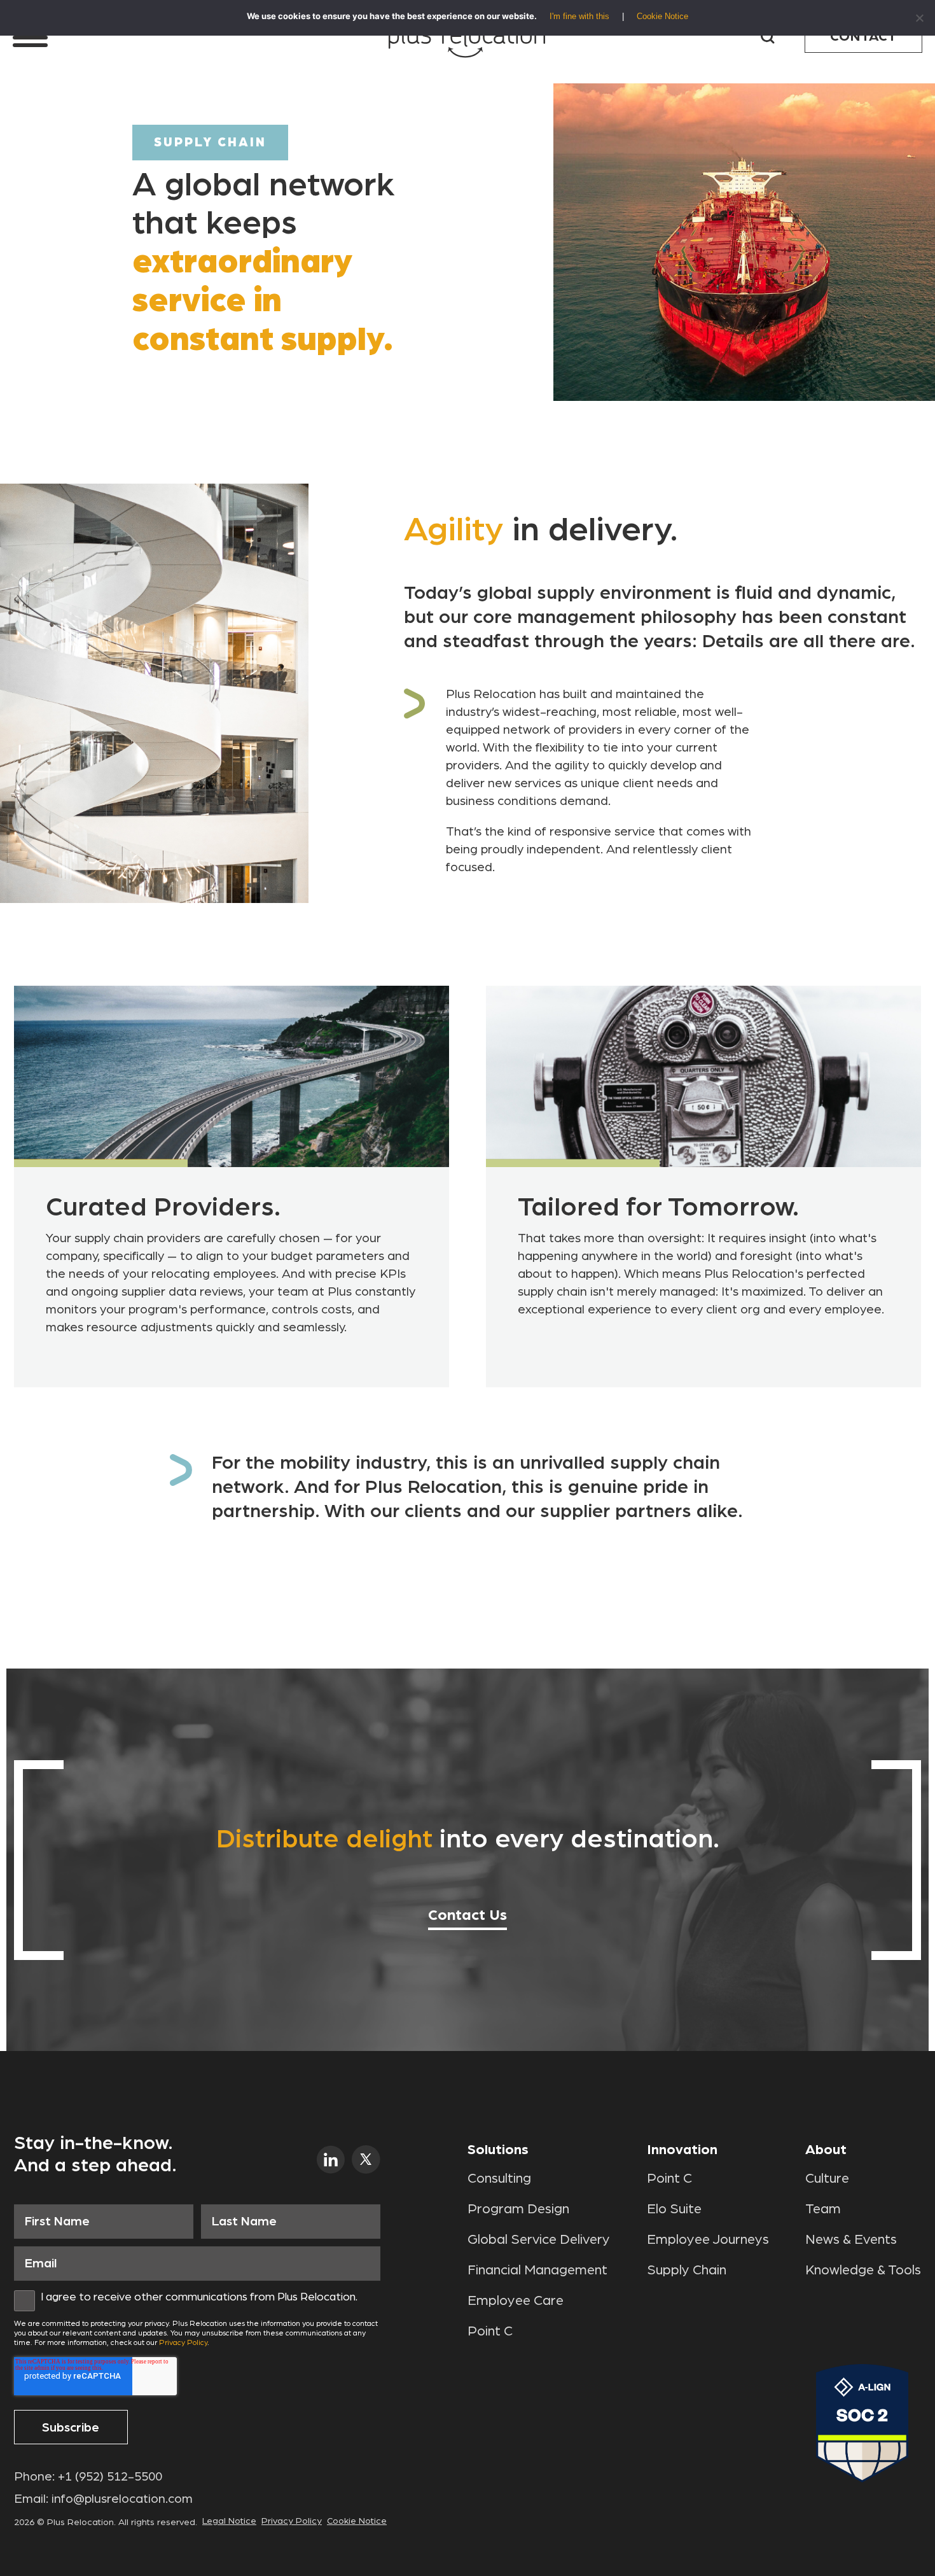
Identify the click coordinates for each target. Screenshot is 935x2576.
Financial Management (537, 2270)
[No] (919, 18)
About (826, 2150)
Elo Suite (674, 2209)
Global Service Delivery (539, 2239)
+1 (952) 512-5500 (110, 2477)
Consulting (499, 2178)
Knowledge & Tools (863, 2270)
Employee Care (516, 2300)
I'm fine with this (579, 16)
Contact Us (468, 1915)
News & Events (851, 2239)
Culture (827, 2178)
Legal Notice (229, 2521)
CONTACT (863, 36)
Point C (490, 2331)
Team (823, 2209)
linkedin (331, 2159)
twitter (366, 2159)
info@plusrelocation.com (122, 2499)
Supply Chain (687, 2270)
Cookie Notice (357, 2521)
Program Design (518, 2209)
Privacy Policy (183, 2342)
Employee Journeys (708, 2239)
